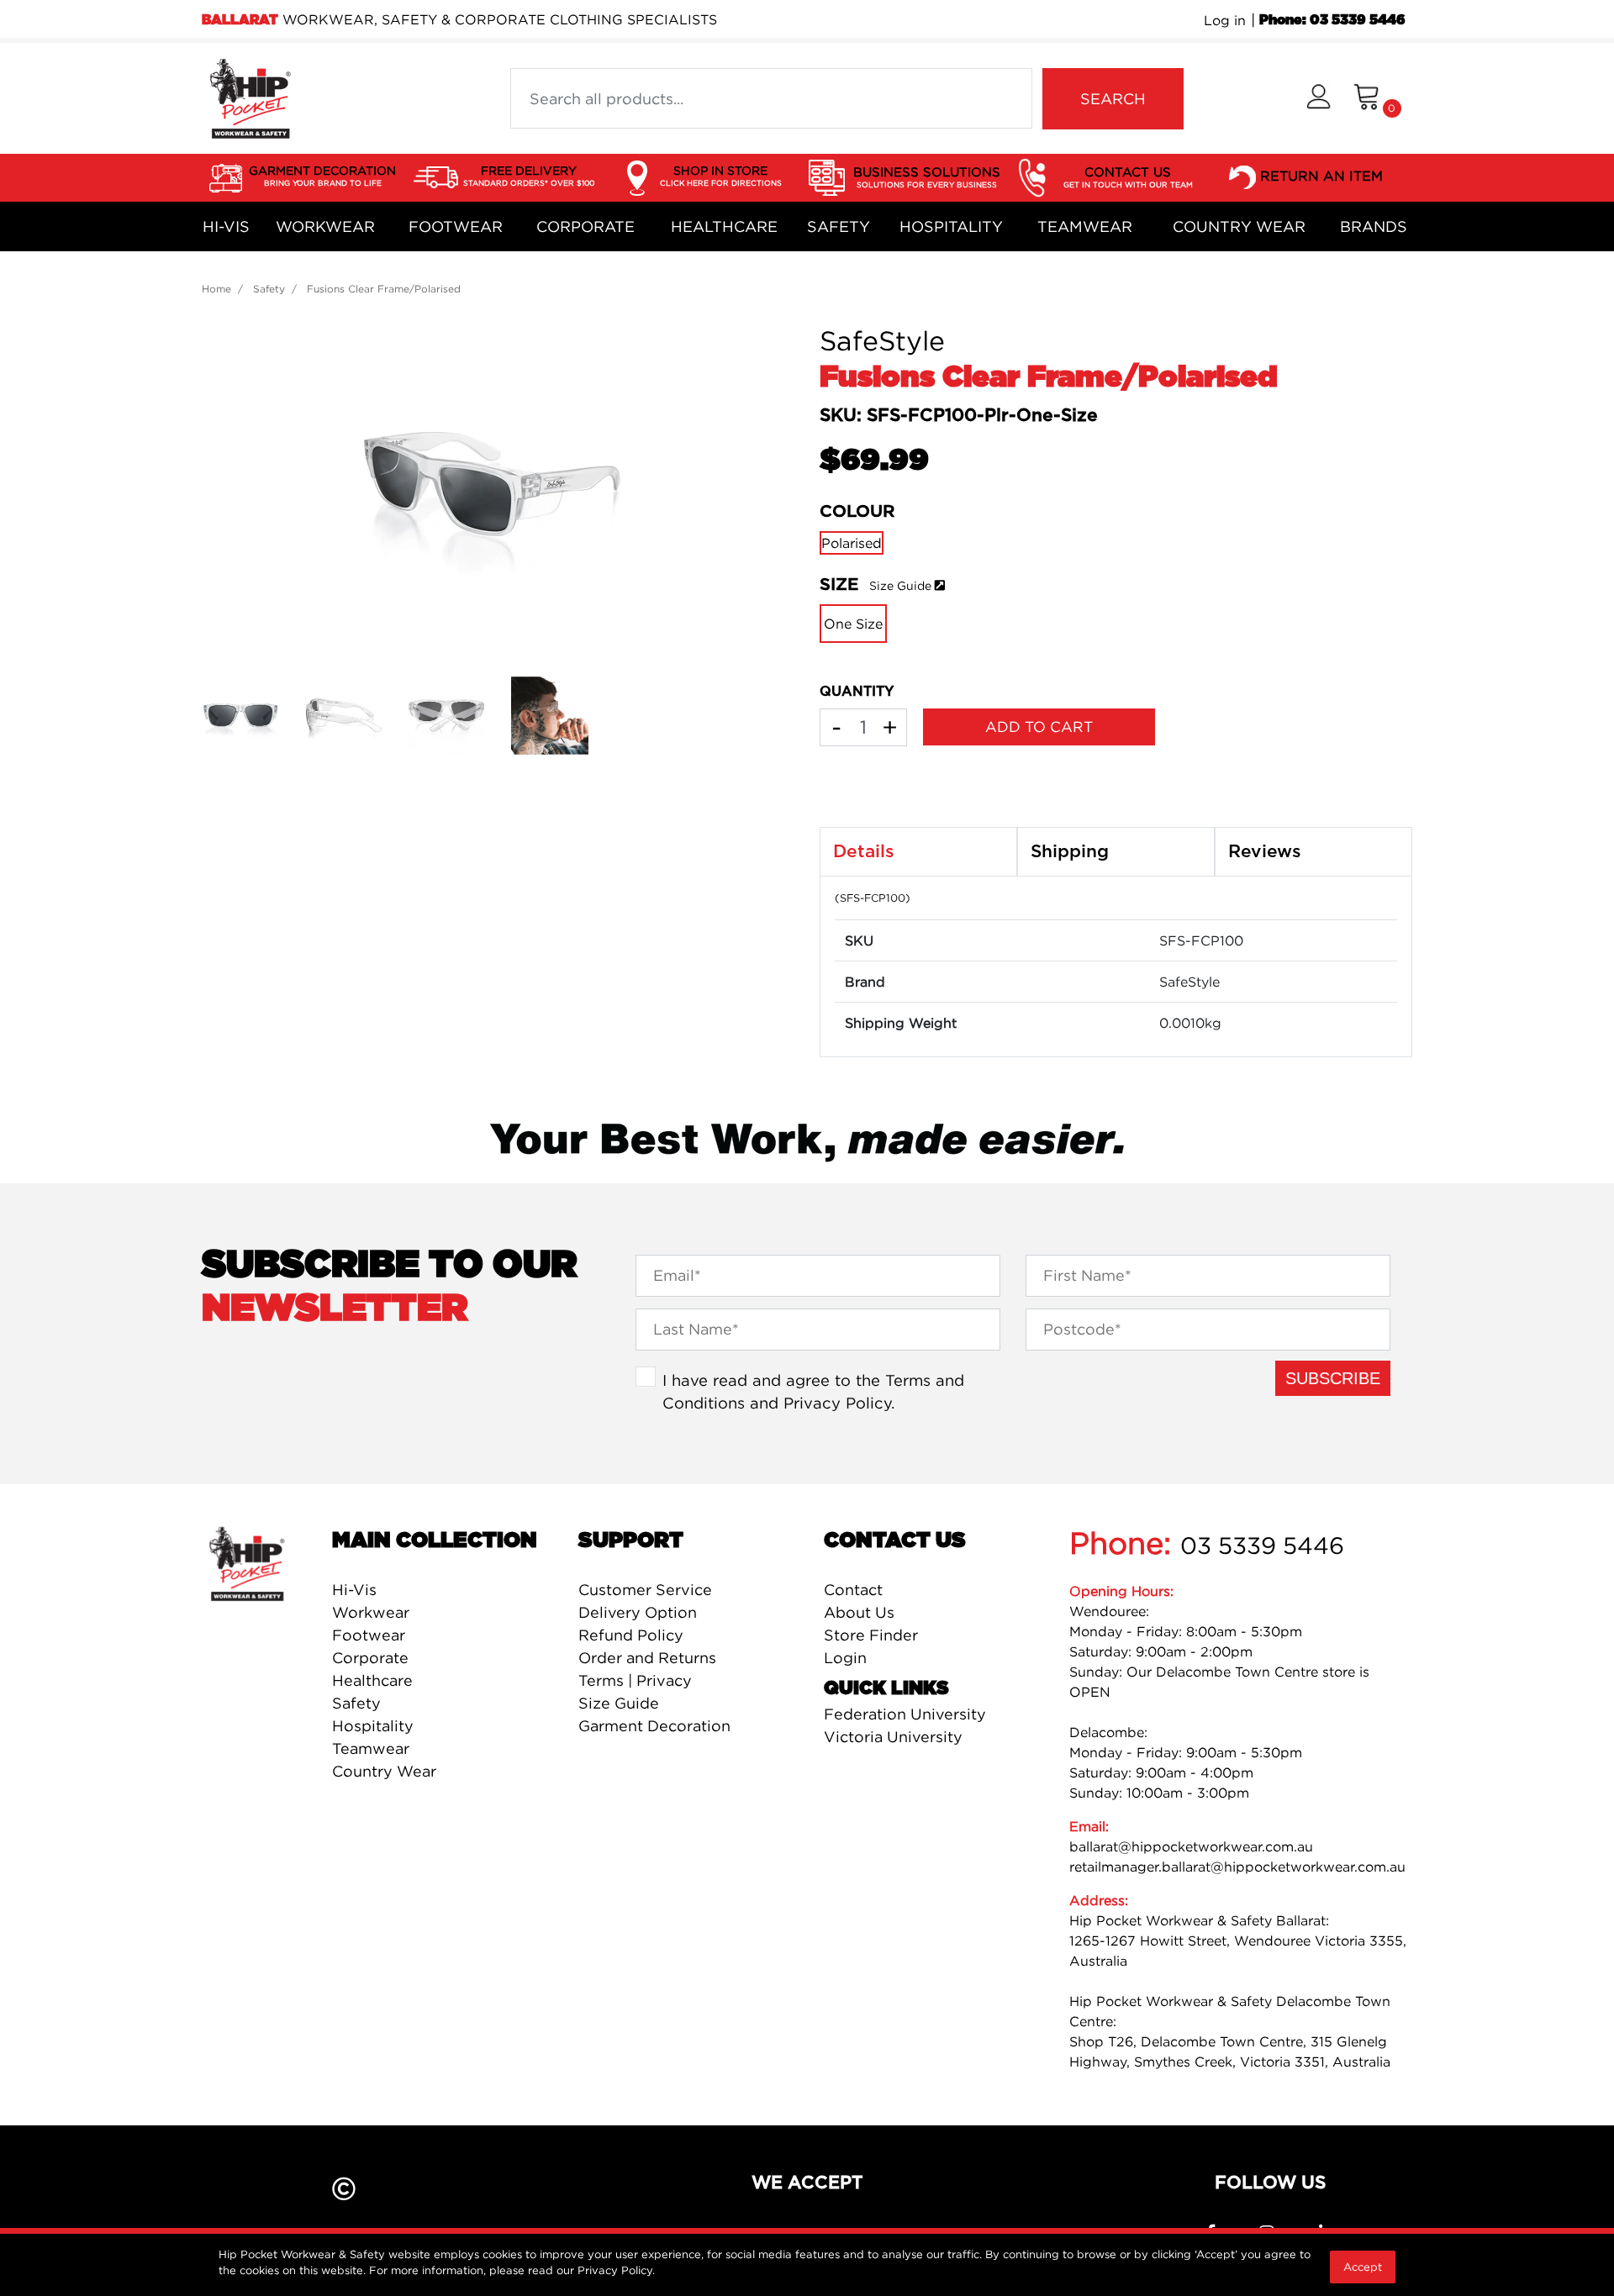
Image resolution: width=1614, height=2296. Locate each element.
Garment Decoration (654, 1726)
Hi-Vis (226, 226)
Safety (839, 226)
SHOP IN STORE (721, 175)
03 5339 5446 (1262, 1546)
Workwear (325, 226)
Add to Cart (1039, 727)
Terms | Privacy (635, 1680)
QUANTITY (857, 692)
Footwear (456, 226)
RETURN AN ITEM (1321, 176)
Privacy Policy (837, 1403)
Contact (853, 1590)
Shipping (1070, 852)
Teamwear (1085, 226)
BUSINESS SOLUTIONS (927, 176)
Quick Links (886, 1688)
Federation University (905, 1714)
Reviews (1265, 852)
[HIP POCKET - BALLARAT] (250, 97)
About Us (859, 1612)
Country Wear (1239, 226)
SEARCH (1113, 99)
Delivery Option (638, 1612)
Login (845, 1658)
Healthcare (724, 226)
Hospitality (951, 226)
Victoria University (893, 1737)
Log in (1225, 20)
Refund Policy (631, 1635)
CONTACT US (1128, 176)
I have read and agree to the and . (813, 1392)
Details (864, 852)
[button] (1319, 99)
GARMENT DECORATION (322, 175)
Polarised (852, 543)
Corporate (585, 226)
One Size (853, 624)
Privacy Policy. (616, 2270)
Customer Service (645, 1590)
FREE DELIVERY (529, 175)
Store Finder (871, 1635)
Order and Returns (647, 1658)
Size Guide (900, 585)
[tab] (918, 852)
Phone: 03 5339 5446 (1332, 20)
